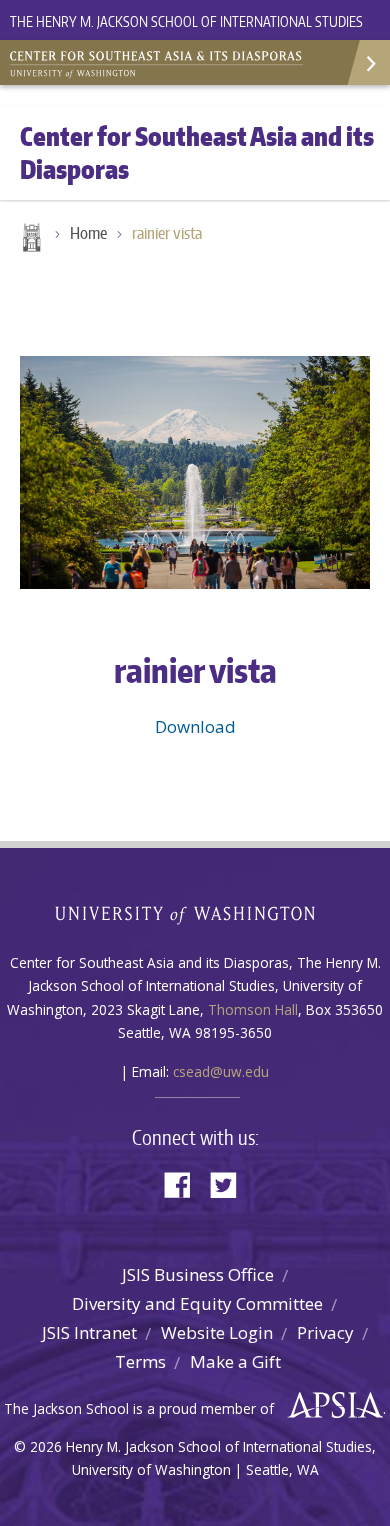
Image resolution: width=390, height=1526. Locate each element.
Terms (140, 1361)
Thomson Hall (253, 1009)
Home (30, 239)
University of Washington (195, 912)
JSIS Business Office (198, 1274)
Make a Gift (235, 1361)
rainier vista (167, 233)
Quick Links (367, 62)
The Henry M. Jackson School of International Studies (186, 21)
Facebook (185, 1183)
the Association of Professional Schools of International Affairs (330, 1406)
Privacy (325, 1332)
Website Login (217, 1332)
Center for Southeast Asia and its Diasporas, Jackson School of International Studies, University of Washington (160, 60)
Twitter (231, 1183)
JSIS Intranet (89, 1332)
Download (195, 726)
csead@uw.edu (221, 1071)
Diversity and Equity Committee (197, 1303)
